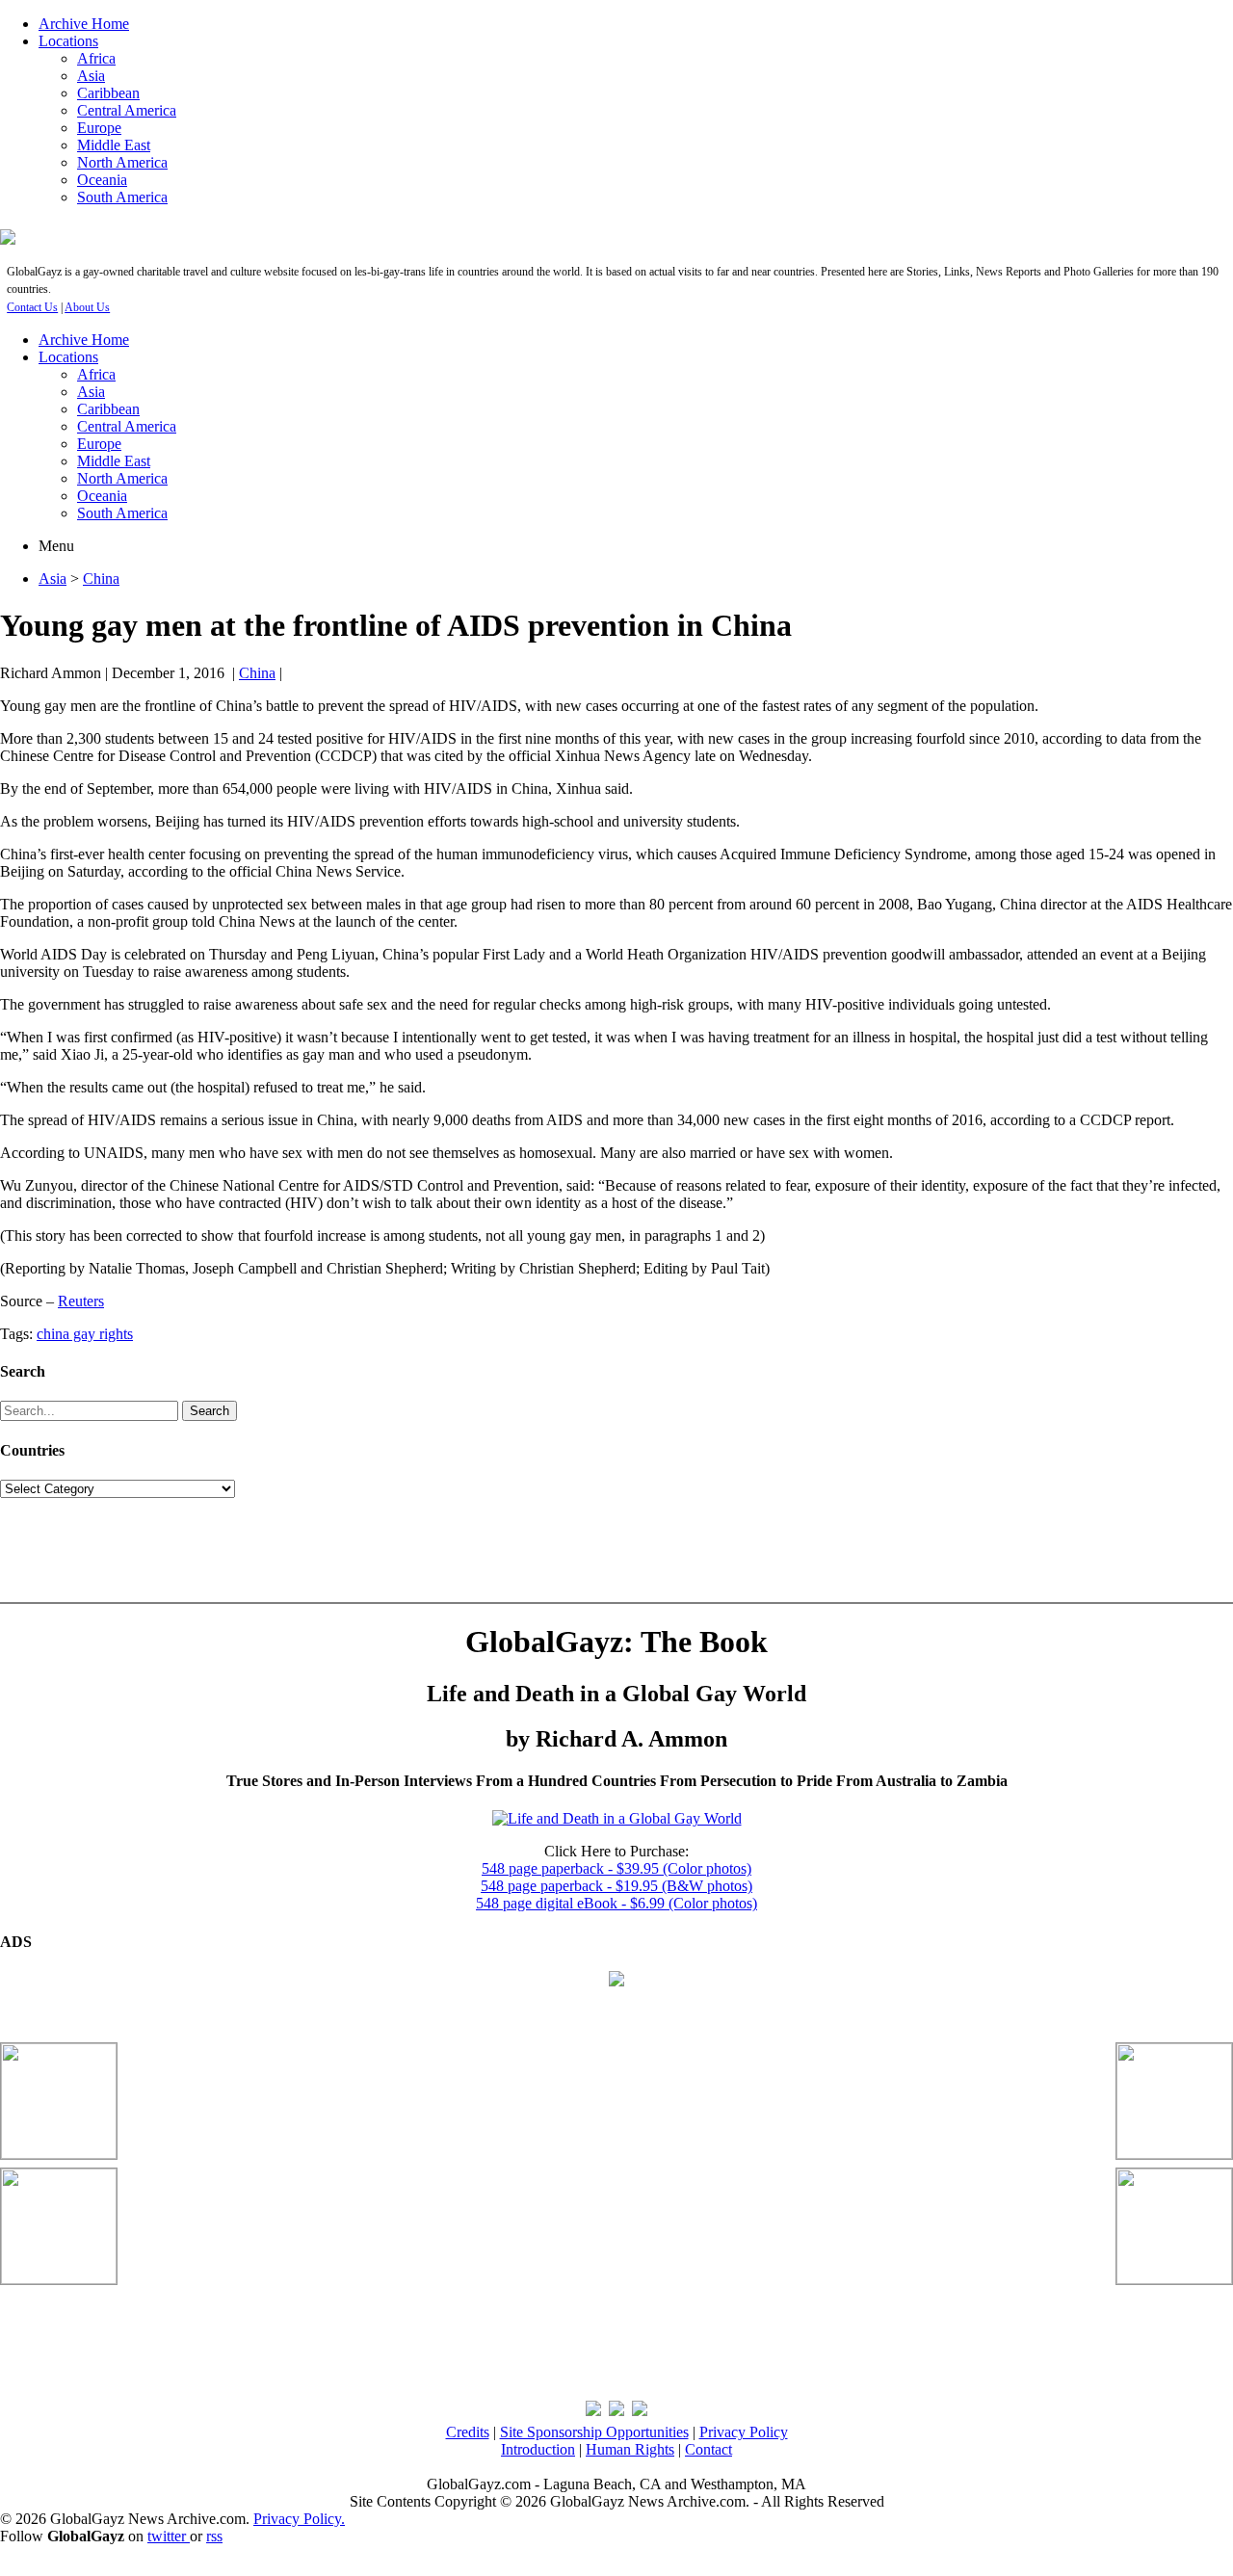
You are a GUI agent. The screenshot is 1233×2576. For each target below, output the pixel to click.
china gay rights (85, 1334)
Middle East (114, 145)
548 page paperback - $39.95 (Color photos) (616, 1868)
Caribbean (108, 93)
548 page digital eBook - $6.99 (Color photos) (616, 1903)
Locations (68, 41)
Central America (127, 110)
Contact (708, 2449)
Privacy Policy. (299, 2519)
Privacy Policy (744, 2432)
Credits (468, 2432)
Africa (96, 58)
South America (122, 197)
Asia (91, 76)
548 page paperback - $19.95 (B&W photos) (616, 1886)
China (101, 578)
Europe (99, 128)
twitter (169, 2536)
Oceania (102, 180)
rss (214, 2536)
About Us (87, 307)
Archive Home (84, 24)
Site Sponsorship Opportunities (594, 2432)
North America (122, 162)
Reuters (81, 1301)
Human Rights (630, 2449)
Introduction (538, 2449)
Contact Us (32, 307)
